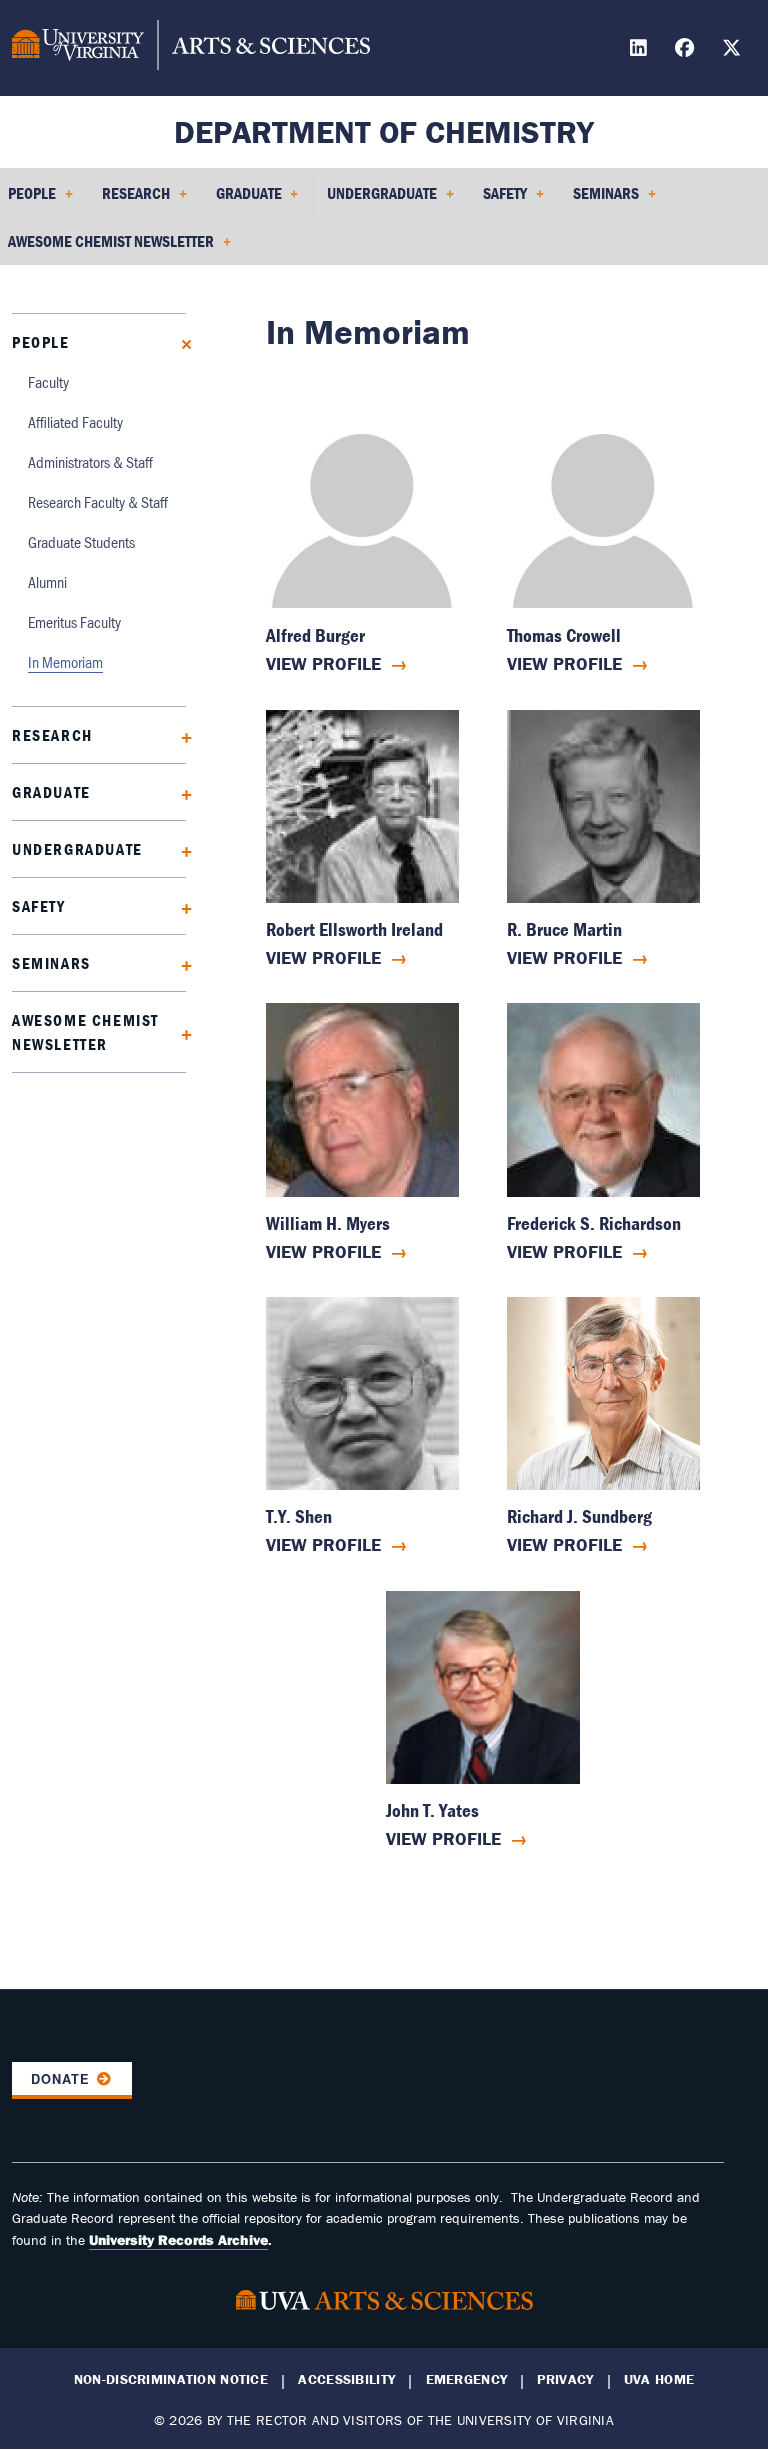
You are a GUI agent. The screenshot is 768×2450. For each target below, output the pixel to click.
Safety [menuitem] (501, 200)
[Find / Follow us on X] (734, 50)
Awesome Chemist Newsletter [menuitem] (107, 248)
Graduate (51, 792)
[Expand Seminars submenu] (179, 963)
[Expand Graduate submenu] (179, 792)
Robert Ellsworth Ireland (354, 929)
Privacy (565, 2379)
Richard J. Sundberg (579, 1516)
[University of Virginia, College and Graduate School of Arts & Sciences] (191, 48)
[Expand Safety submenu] (179, 906)
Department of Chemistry (384, 131)
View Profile (323, 663)
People (41, 342)
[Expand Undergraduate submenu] (179, 849)
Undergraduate (77, 849)
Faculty (48, 381)
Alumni (47, 581)
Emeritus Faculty (74, 621)
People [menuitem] (28, 200)
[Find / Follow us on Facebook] (687, 50)
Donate (60, 2079)
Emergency (467, 2379)
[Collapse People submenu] (179, 342)
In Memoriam (65, 661)
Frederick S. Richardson (594, 1223)
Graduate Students (81, 541)
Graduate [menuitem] (245, 200)
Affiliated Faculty (75, 421)
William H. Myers (328, 1223)
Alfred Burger (315, 635)
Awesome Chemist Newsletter (85, 1032)
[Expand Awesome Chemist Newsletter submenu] (179, 1032)
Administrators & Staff (90, 461)
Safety (39, 906)
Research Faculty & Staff (98, 501)
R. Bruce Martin (564, 929)
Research (52, 735)
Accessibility (346, 2379)
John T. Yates (432, 1810)
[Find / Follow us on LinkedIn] (641, 50)
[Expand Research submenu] (179, 735)
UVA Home (659, 2379)
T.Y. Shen (299, 1516)
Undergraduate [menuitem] (378, 200)
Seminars (51, 963)
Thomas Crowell (564, 635)
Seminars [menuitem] (602, 200)
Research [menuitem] (132, 200)
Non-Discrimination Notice (171, 2379)
